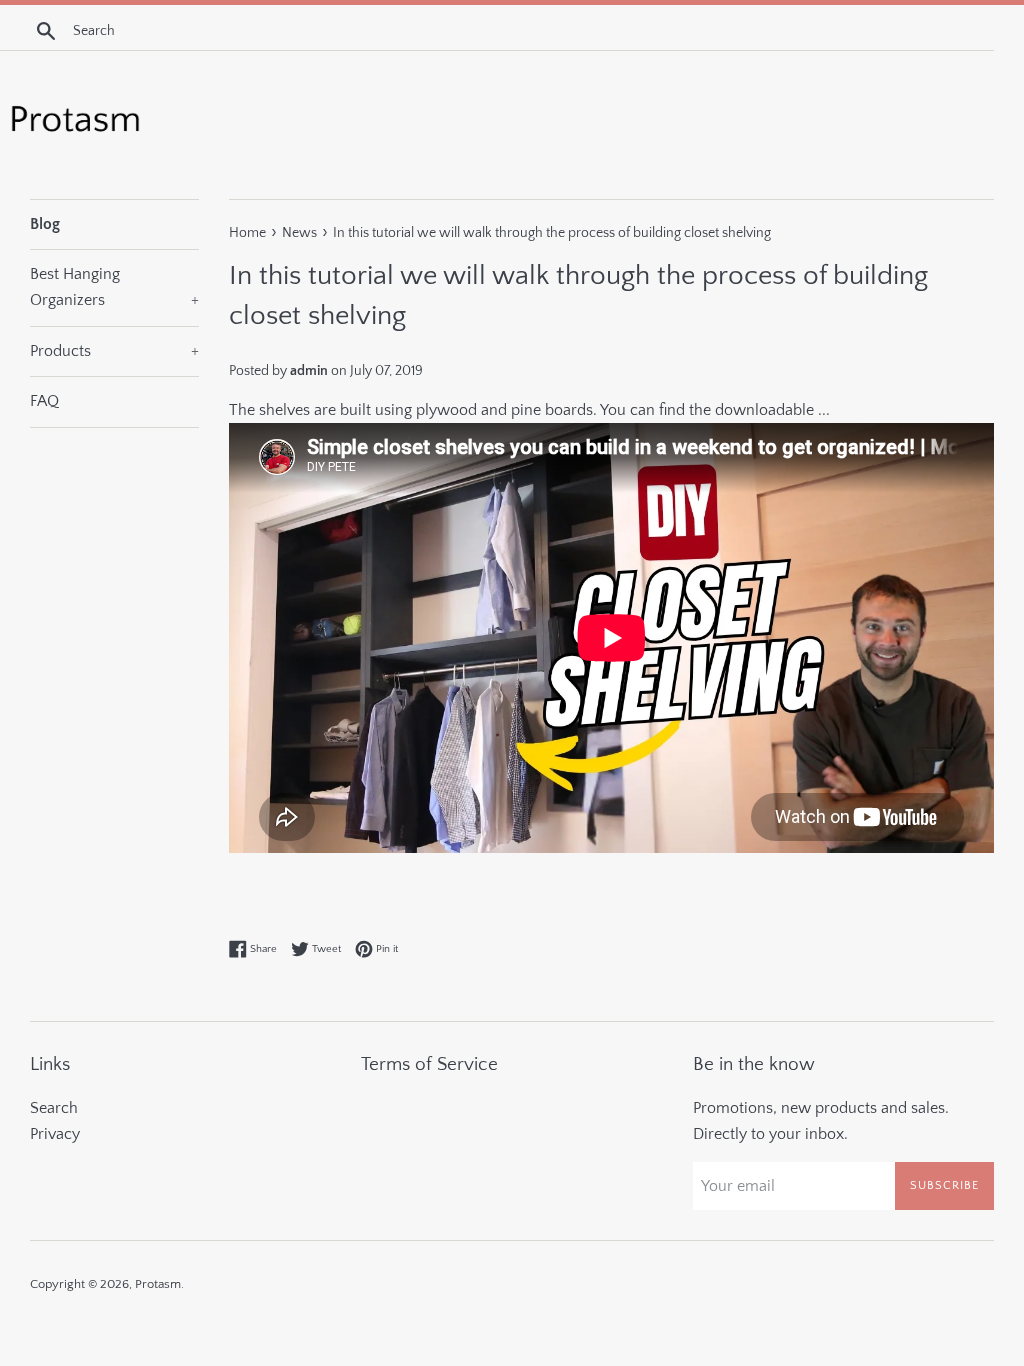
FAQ (44, 401)
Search (54, 1108)
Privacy (55, 1134)
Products (114, 351)
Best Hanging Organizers (114, 287)
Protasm (158, 1284)
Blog (45, 224)
